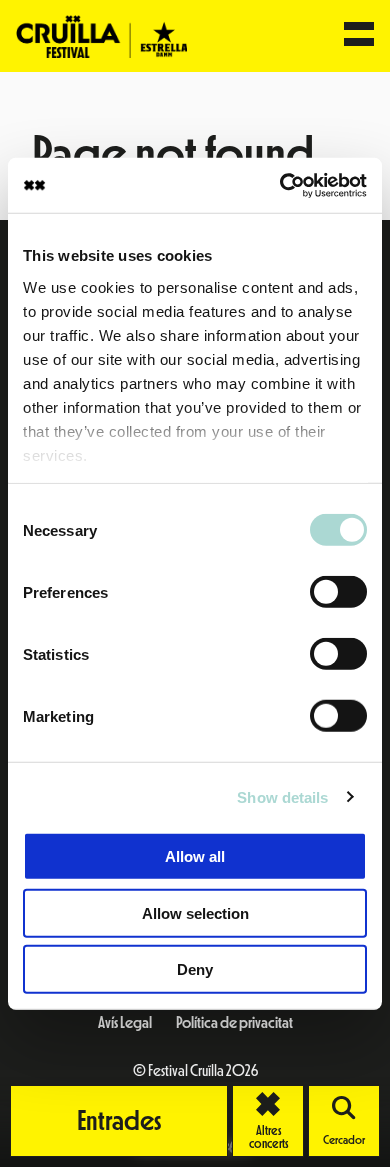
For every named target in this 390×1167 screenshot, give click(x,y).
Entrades (119, 1121)
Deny (195, 969)
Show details (282, 796)
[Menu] (359, 36)
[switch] (338, 592)
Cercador (344, 1140)
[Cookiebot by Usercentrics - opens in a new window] (280, 185)
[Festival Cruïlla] (101, 35)
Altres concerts (276, 1121)
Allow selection (195, 912)
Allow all (195, 856)
